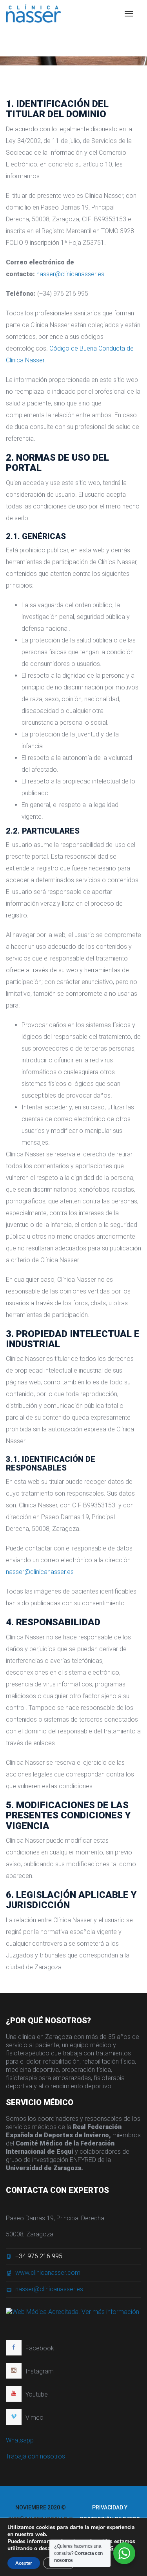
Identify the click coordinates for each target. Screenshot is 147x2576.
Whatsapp (20, 2440)
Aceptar (24, 2563)
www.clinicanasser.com (48, 2273)
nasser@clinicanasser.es (70, 274)
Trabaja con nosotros (35, 2456)
